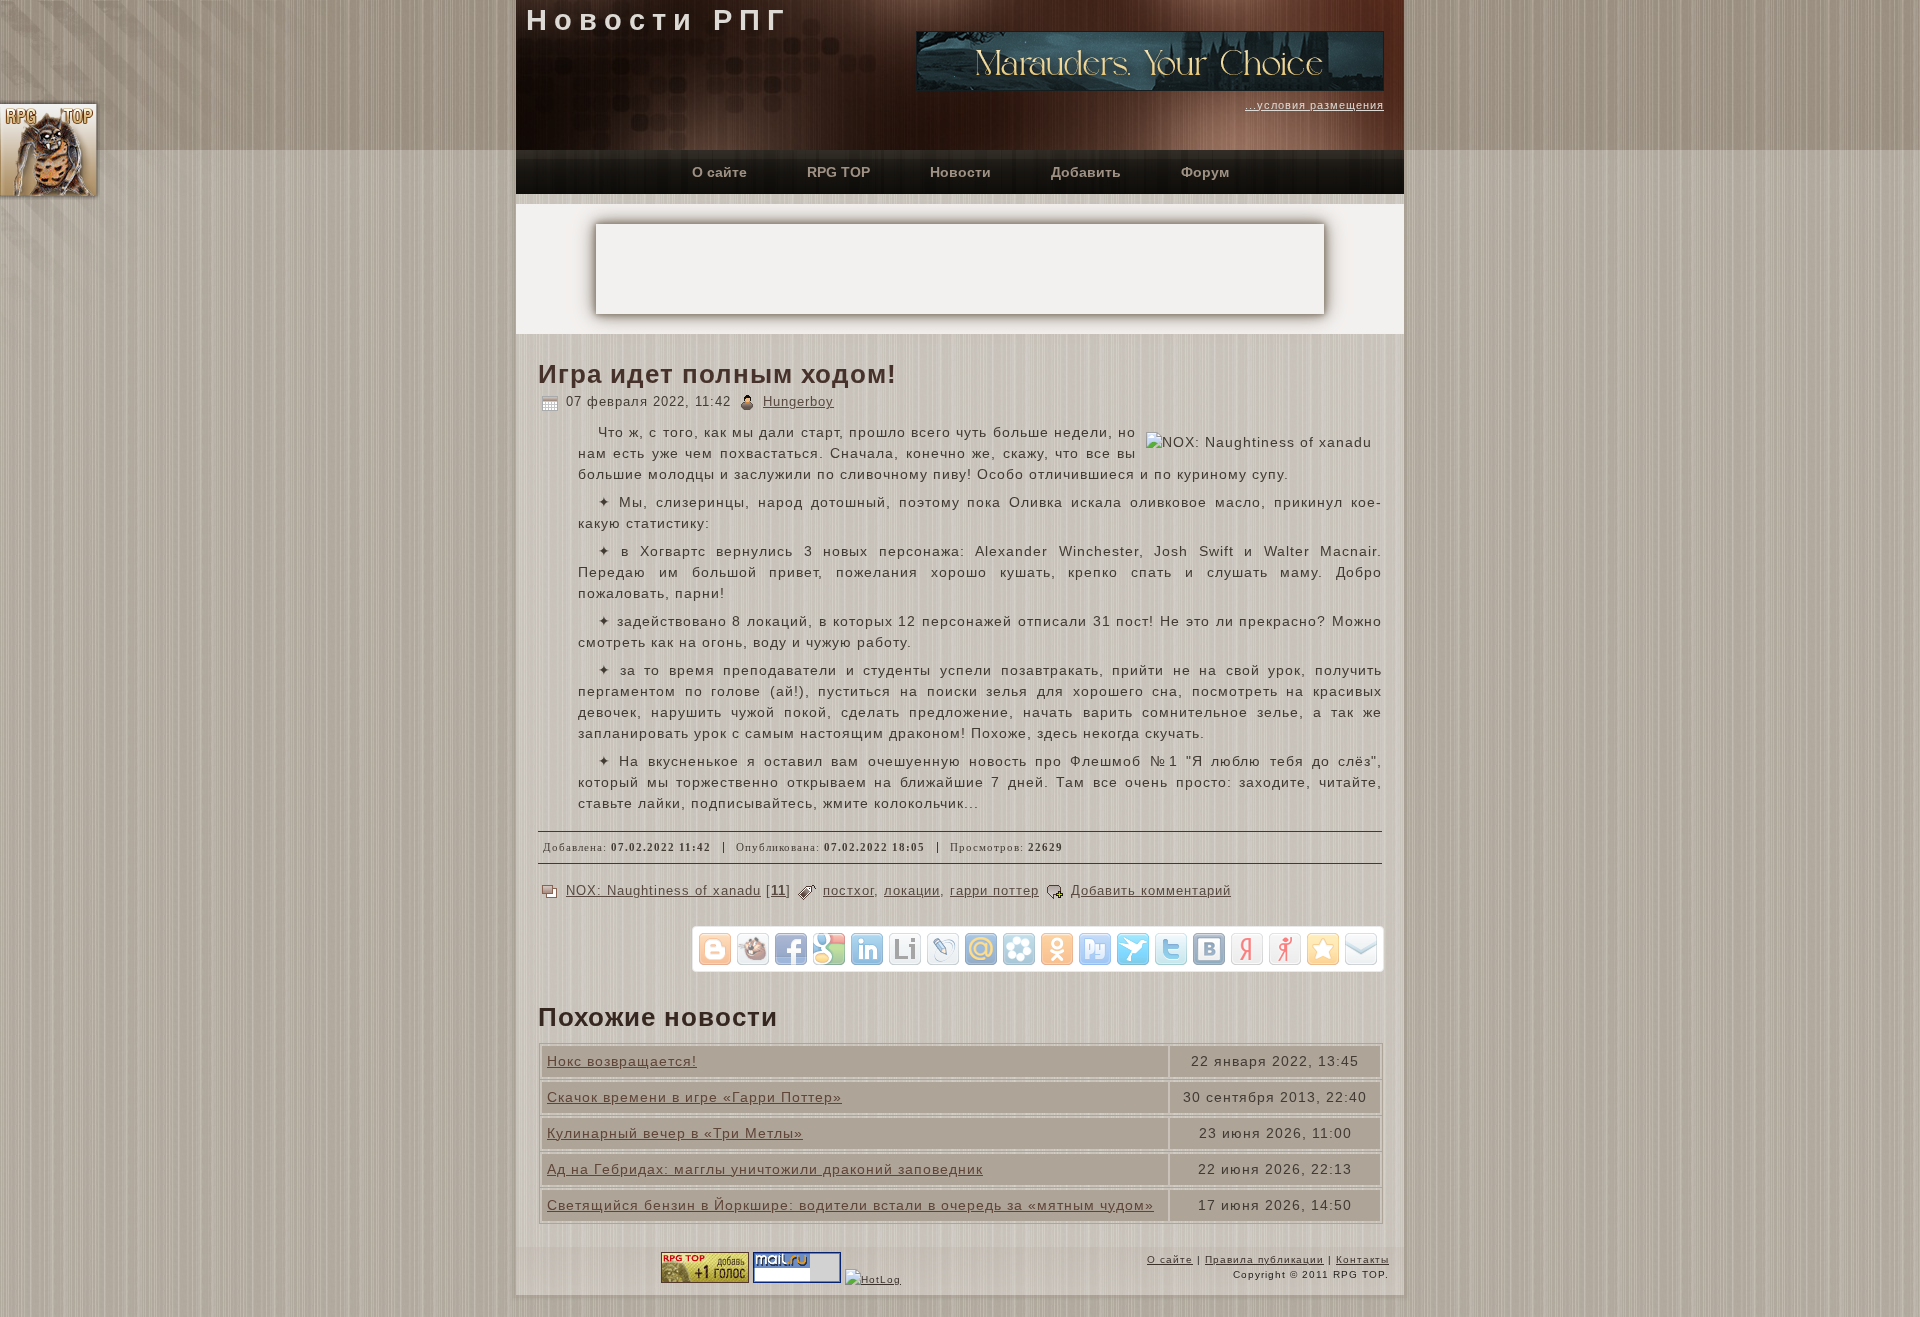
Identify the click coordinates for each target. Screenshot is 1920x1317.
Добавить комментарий (1151, 890)
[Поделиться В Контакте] (1209, 949)
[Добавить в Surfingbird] (1133, 949)
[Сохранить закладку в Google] (829, 949)
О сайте (1170, 1259)
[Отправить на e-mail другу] (1361, 949)
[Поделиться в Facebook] (791, 949)
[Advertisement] (960, 269)
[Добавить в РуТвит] (1095, 949)
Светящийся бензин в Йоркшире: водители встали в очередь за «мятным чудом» (850, 1205)
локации (912, 890)
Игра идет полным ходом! (717, 374)
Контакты (1362, 1259)
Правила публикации (1264, 1259)
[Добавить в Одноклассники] (1057, 949)
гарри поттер (994, 890)
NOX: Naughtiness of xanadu (663, 890)
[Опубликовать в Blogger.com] (715, 949)
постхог (848, 890)
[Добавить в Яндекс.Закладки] (1247, 949)
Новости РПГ (658, 20)
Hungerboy (798, 401)
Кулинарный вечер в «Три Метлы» (675, 1133)
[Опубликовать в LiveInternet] (905, 949)
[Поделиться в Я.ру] (1285, 949)
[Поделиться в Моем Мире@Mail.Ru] (981, 949)
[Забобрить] (753, 949)
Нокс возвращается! (622, 1061)
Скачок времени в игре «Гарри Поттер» (694, 1097)
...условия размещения (1314, 105)
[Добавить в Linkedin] (867, 949)
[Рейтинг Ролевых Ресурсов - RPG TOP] (705, 1279)
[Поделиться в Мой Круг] (1019, 949)
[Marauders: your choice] (1150, 86)
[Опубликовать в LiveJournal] (943, 949)
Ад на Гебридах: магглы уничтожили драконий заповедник (765, 1169)
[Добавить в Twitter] (1171, 949)
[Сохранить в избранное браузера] (1323, 949)
